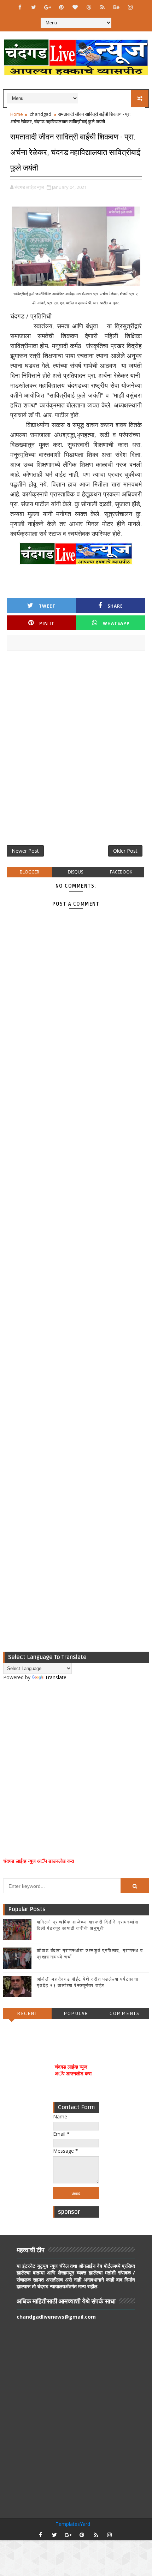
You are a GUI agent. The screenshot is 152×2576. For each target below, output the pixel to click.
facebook (121, 872)
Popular (76, 2013)
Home (17, 114)
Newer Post (25, 851)
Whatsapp (116, 623)
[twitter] (34, 7)
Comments (124, 2013)
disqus (75, 872)
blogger (30, 872)
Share (115, 606)
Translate (56, 1677)
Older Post (125, 851)
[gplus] (47, 7)
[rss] (103, 7)
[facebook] (20, 7)
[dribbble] (89, 7)
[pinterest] (61, 7)
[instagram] (130, 7)
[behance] (116, 7)
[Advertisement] (76, 751)
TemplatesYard (73, 2524)
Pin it (47, 623)
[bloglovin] (75, 7)
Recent (27, 2013)
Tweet (47, 606)
